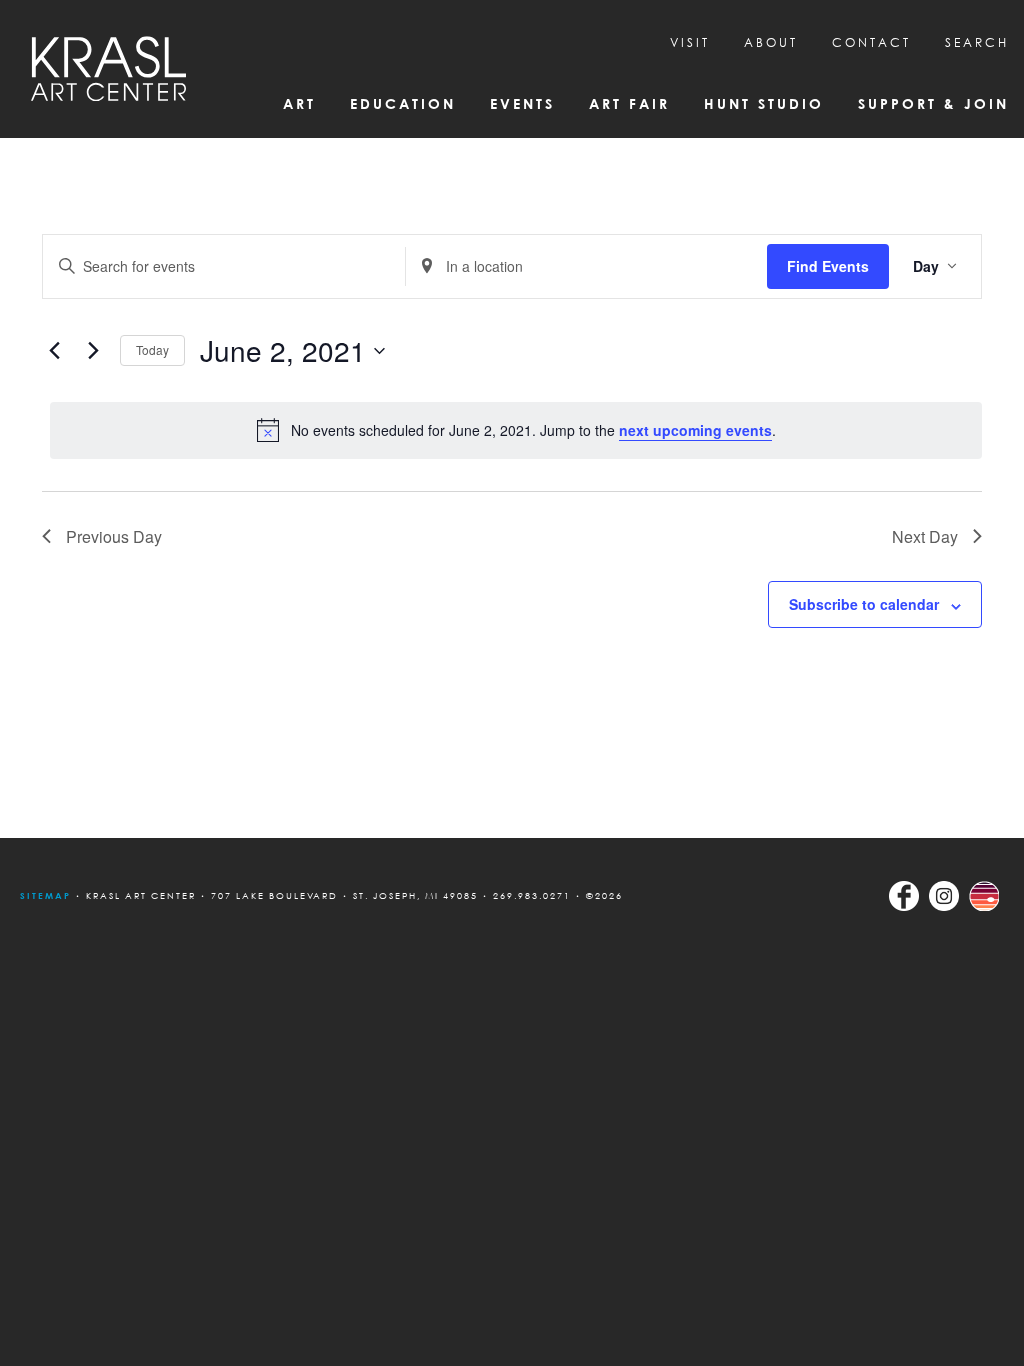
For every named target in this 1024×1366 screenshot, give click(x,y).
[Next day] (93, 351)
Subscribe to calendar (864, 604)
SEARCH (977, 42)
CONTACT (871, 42)
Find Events (828, 266)
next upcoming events (695, 430)
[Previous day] (54, 351)
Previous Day (114, 536)
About (771, 42)
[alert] (516, 430)
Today (152, 349)
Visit (690, 42)
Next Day (925, 536)
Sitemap (45, 895)
